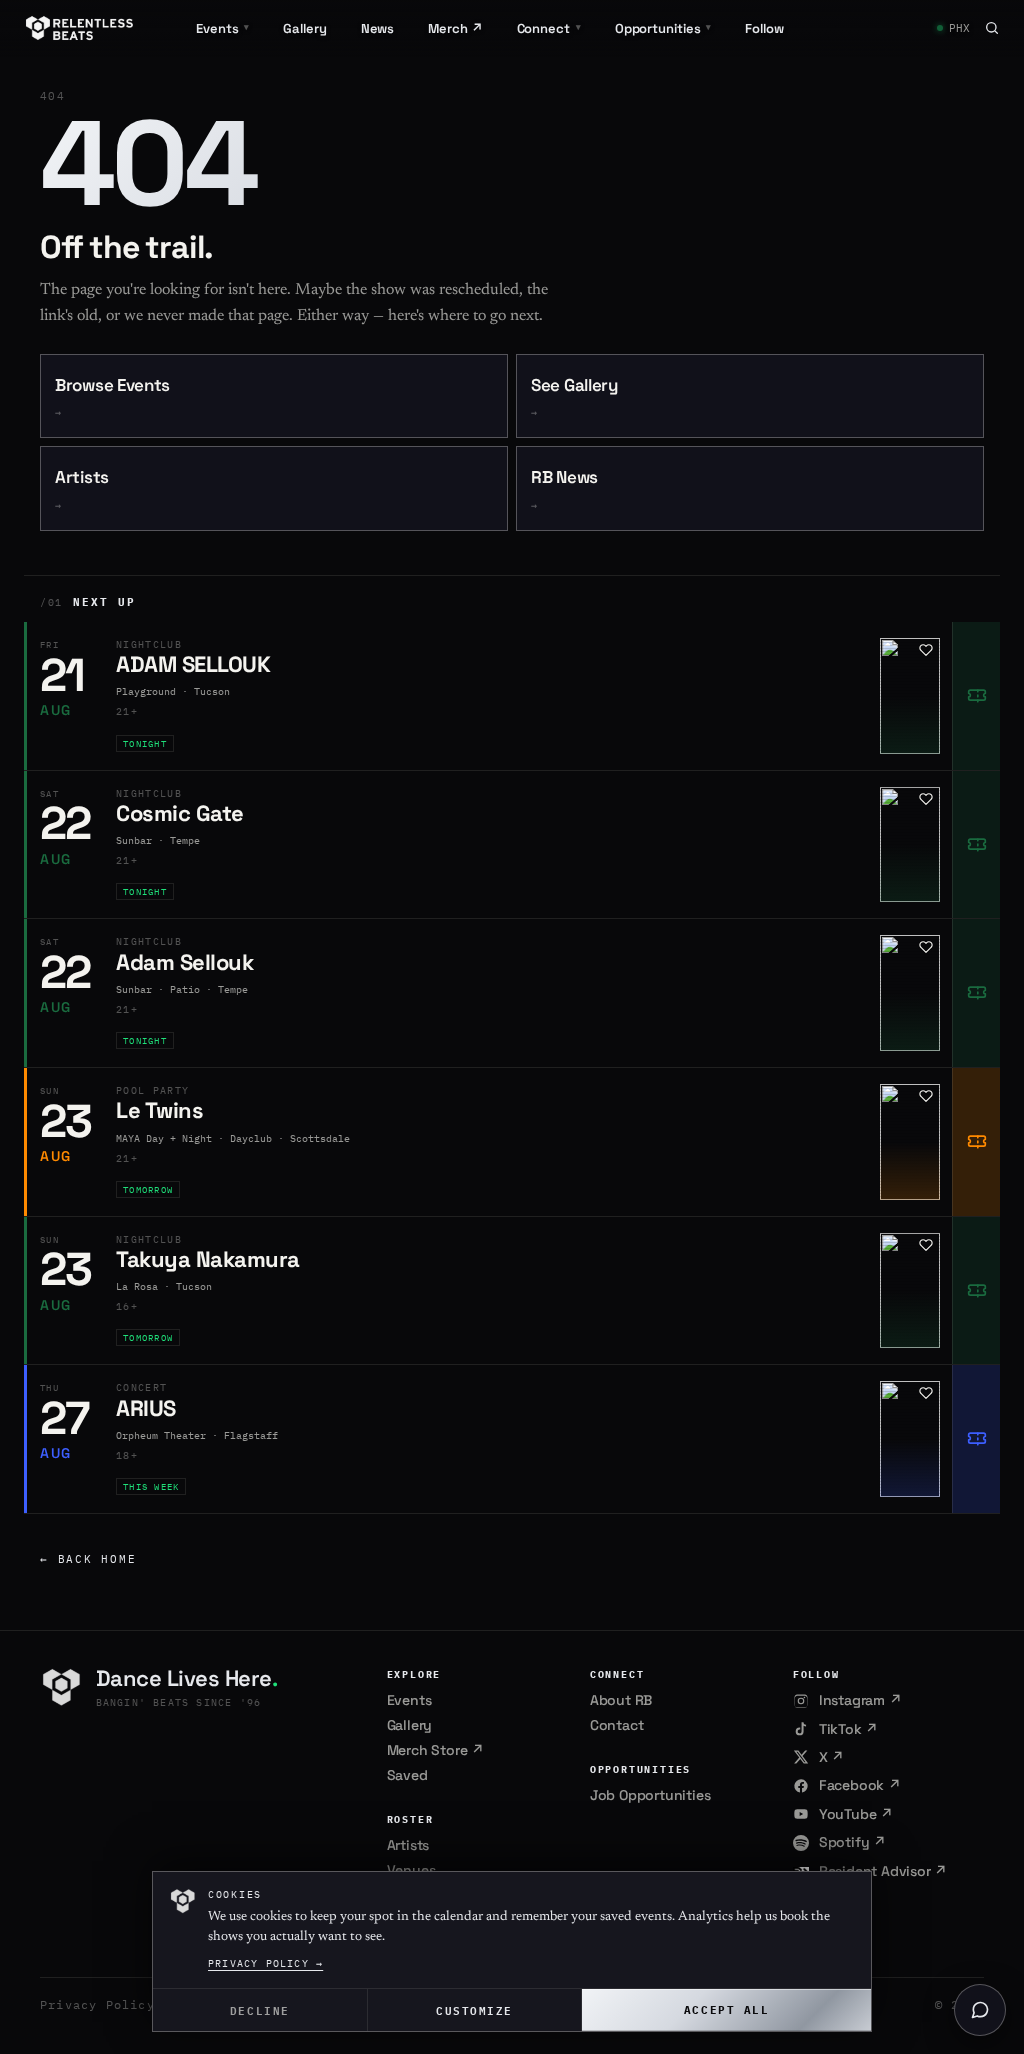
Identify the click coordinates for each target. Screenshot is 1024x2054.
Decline (260, 2009)
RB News (564, 489)
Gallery (304, 28)
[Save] (926, 650)
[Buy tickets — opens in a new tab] (976, 696)
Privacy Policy (97, 2004)
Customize (474, 2009)
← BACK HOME (88, 1559)
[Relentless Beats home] (80, 28)
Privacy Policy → (265, 1963)
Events (409, 1700)
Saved (407, 1775)
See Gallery (574, 397)
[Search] (992, 28)
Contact (617, 1725)
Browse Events (112, 397)
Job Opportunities (650, 1795)
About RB (621, 1700)
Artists (82, 489)
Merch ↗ (455, 28)
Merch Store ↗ (435, 1750)
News (378, 28)
